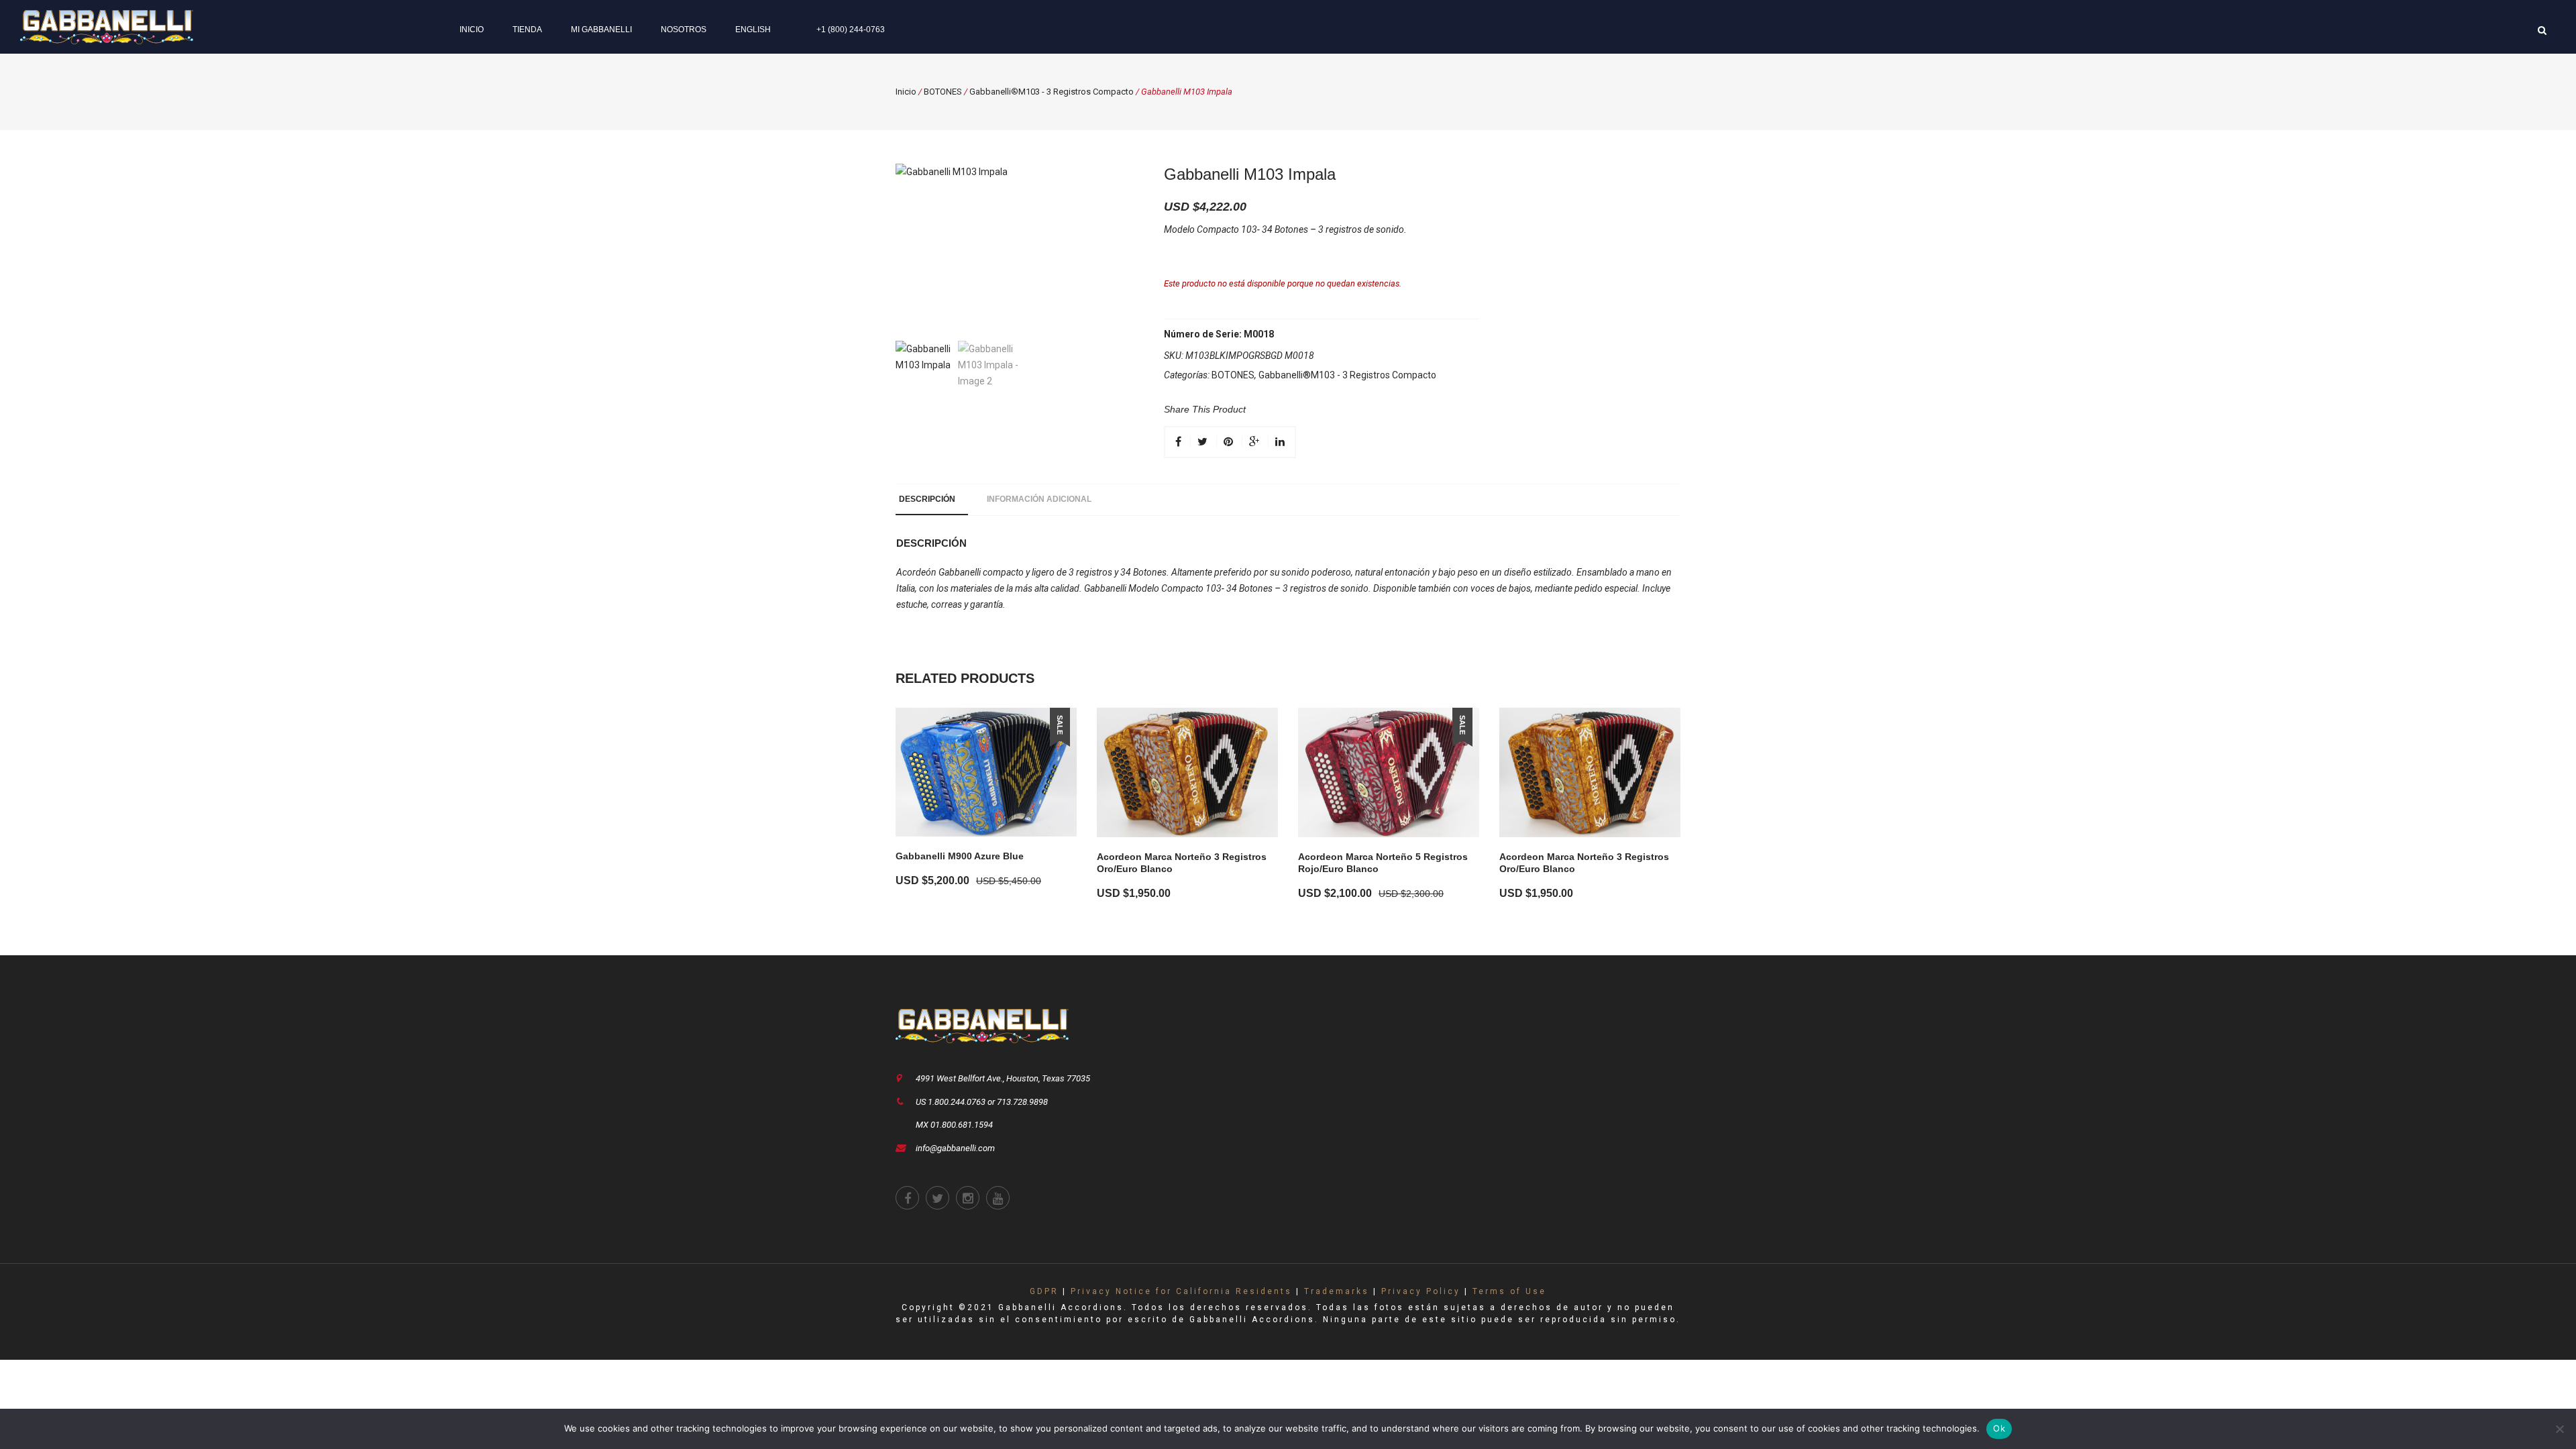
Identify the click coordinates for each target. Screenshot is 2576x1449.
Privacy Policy (1421, 1291)
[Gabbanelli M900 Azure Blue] (986, 772)
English (753, 30)
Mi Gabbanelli (601, 30)
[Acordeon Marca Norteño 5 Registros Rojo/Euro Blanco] (1389, 772)
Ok (1999, 1428)
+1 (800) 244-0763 (851, 30)
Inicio (472, 30)
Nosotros (684, 30)
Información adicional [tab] (1039, 499)
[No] (2559, 1429)
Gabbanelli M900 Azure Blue (960, 856)
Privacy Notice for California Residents (1181, 1291)
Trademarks (1337, 1291)
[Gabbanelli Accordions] (107, 26)
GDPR (1044, 1291)
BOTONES (943, 92)
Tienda (527, 30)
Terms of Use (1509, 1291)
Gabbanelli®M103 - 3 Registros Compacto (1052, 92)
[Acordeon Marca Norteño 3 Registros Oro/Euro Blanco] (1187, 772)
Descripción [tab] (927, 499)
